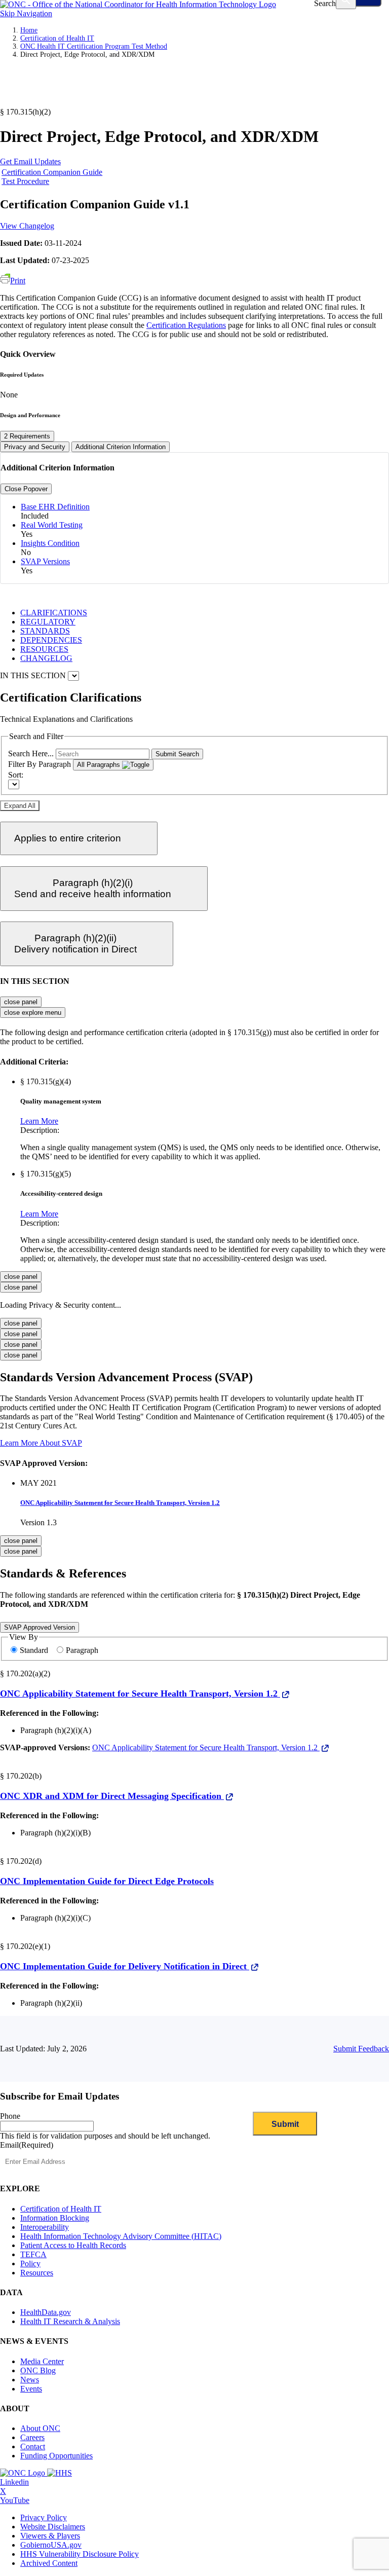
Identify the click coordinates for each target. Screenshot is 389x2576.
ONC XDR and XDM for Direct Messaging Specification (112, 1796)
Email (27, 2145)
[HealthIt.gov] (138, 4)
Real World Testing (52, 525)
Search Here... (31, 753)
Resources (37, 2273)
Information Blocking (55, 2218)
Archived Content (49, 2563)
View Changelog (27, 226)
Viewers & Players (50, 2536)
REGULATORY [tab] (48, 622)
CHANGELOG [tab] (46, 658)
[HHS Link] (60, 2473)
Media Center (42, 2361)
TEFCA (33, 2254)
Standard (35, 1650)
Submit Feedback (361, 2049)
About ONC (40, 2428)
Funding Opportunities (56, 2456)
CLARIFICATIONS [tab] (54, 613)
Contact (33, 2446)
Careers (32, 2437)
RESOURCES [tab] (44, 649)
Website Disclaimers (53, 2527)
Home (29, 30)
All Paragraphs (100, 765)
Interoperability (45, 2227)
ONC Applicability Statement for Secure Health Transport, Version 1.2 (120, 1503)
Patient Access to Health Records (73, 2245)
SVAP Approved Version (40, 1627)
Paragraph (82, 1650)
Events (31, 2389)
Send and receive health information (93, 888)
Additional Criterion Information (121, 447)
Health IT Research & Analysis (70, 2321)
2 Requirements (27, 436)
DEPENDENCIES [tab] (51, 640)
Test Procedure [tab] (25, 181)
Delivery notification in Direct (75, 944)
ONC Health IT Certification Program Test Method (94, 46)
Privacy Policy (44, 2517)
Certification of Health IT (57, 38)
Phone (10, 2116)
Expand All (20, 806)
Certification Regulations (186, 325)
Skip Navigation (26, 13)
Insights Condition (50, 543)
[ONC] (24, 2473)
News (30, 2380)
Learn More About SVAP (41, 1443)
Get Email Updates (30, 161)
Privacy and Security (35, 447)
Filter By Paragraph (40, 764)
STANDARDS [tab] (45, 631)
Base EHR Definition (55, 507)
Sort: (16, 775)
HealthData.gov (46, 2312)
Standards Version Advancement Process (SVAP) (126, 1377)
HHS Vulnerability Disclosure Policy (80, 2554)
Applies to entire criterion (68, 838)
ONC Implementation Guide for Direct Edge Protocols (107, 1881)
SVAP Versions (45, 561)
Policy (30, 2264)
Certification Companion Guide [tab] (52, 172)
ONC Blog (38, 2370)
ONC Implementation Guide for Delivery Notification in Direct (125, 1966)
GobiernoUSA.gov (51, 2545)
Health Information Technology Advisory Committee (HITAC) (121, 2236)
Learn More (39, 1121)
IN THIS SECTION (33, 675)
